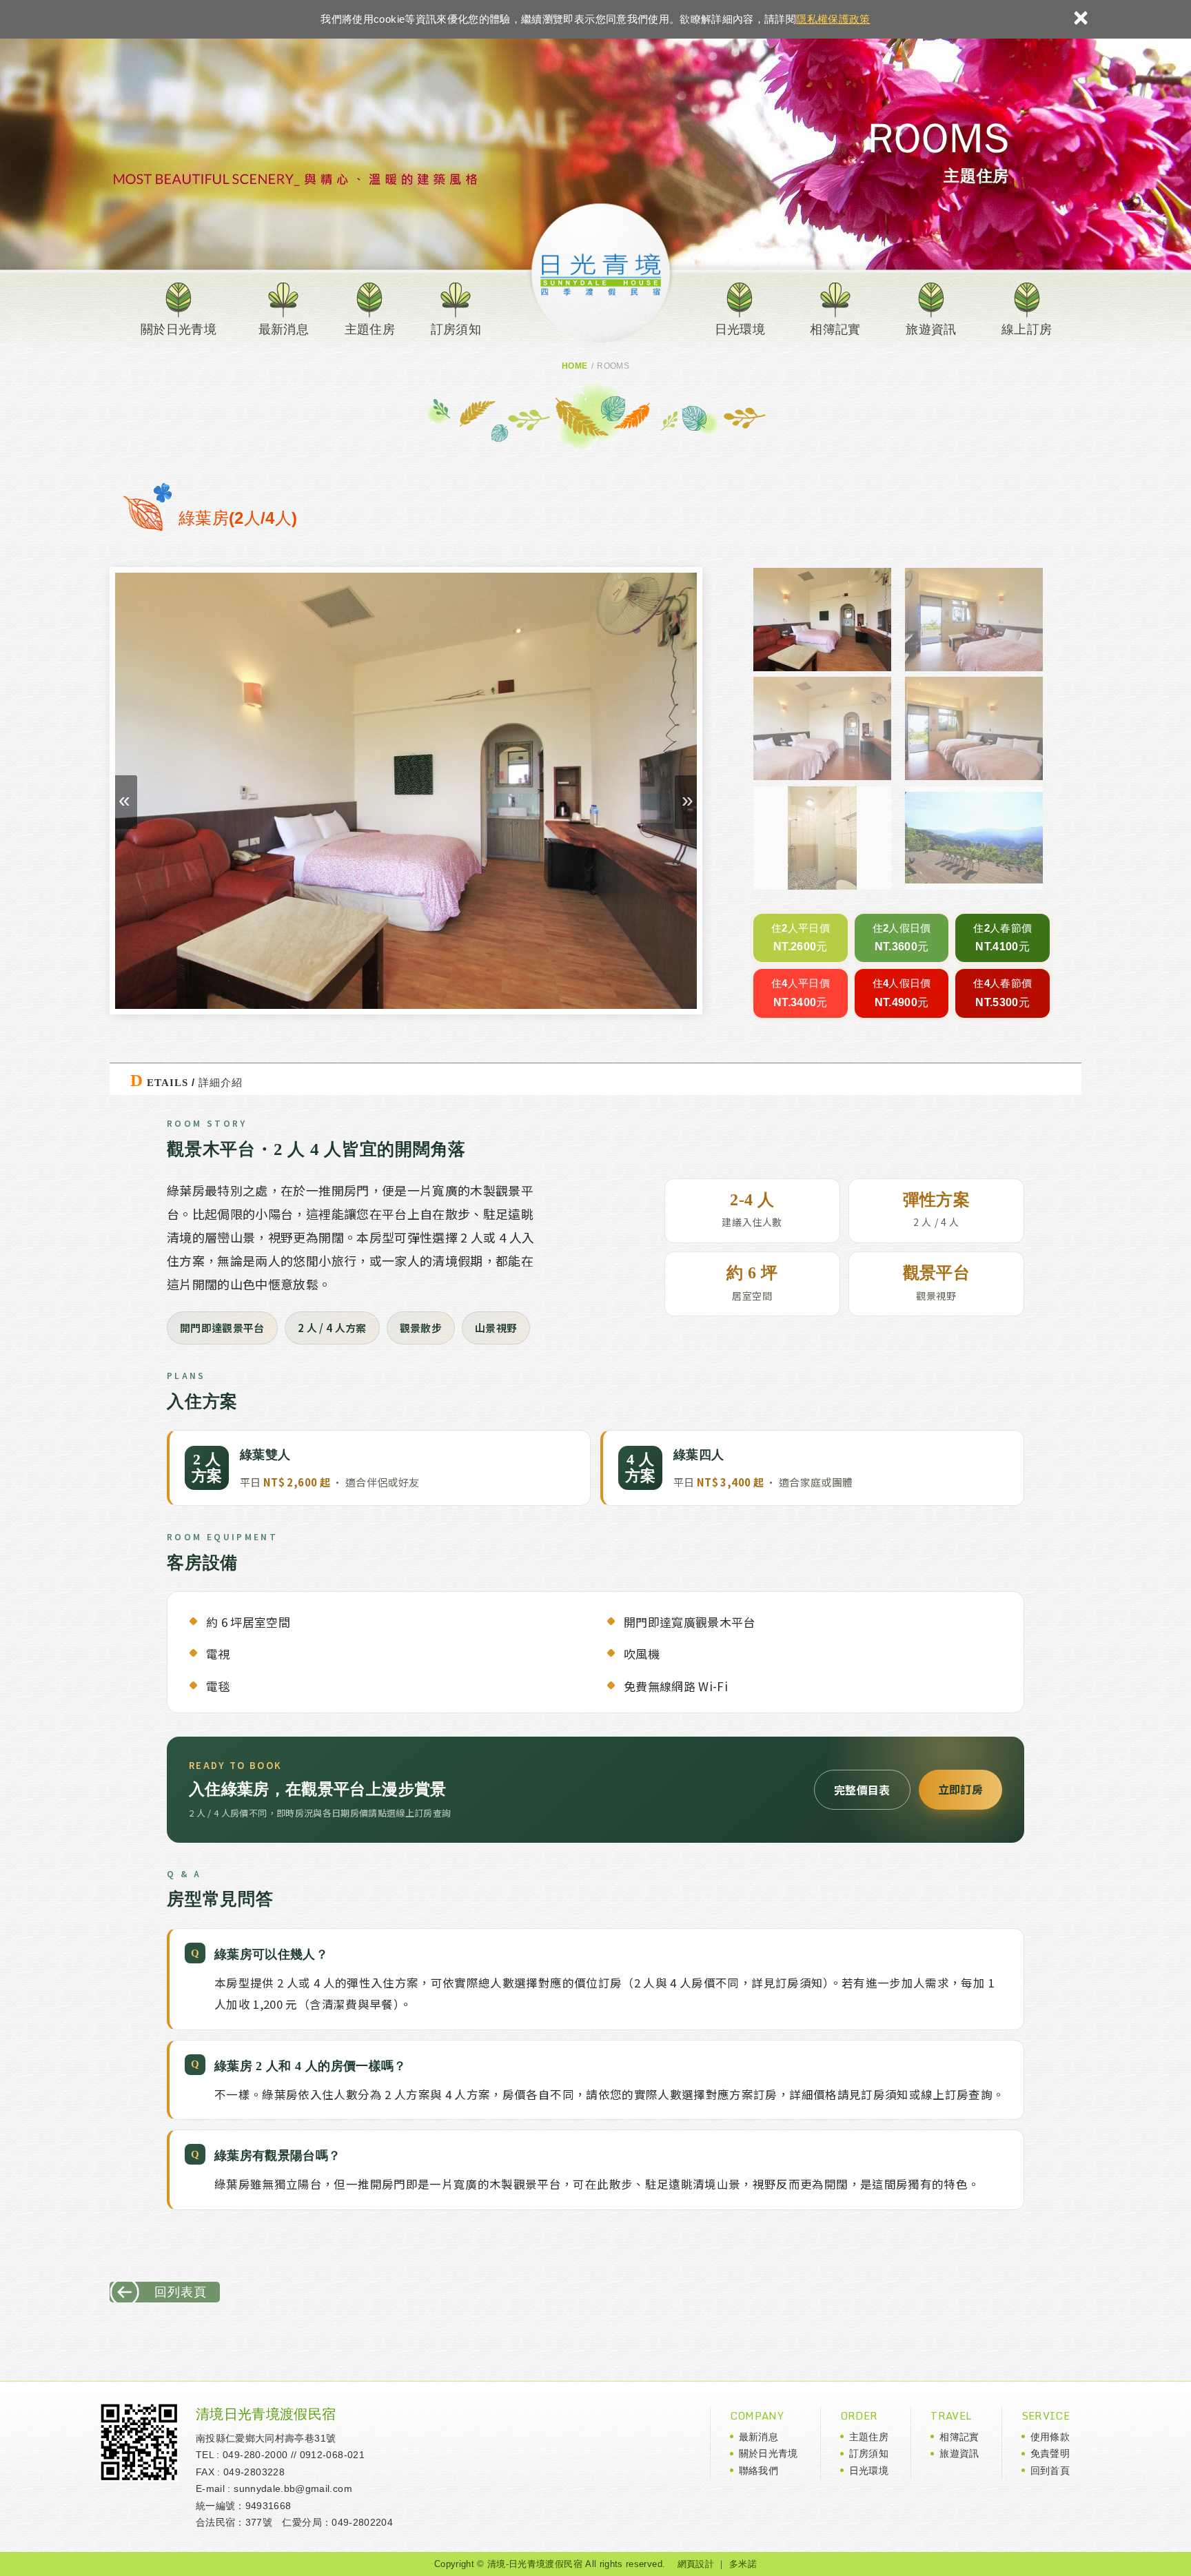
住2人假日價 (902, 928)
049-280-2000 (255, 2455)
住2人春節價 (1002, 928)
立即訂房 (960, 1789)
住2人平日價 (801, 928)
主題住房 (370, 329)
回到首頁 (1050, 2471)
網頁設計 (696, 2564)
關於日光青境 (179, 329)
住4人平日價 (801, 983)
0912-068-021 (332, 2455)
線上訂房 (1027, 329)
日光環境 (740, 329)
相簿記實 (835, 329)
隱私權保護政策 (833, 19)
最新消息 (284, 329)
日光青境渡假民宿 (604, 272)
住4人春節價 (1002, 983)
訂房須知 (456, 329)
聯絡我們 (759, 2471)
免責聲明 (1050, 2453)
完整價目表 (862, 1790)
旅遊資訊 (931, 329)
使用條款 (1050, 2437)
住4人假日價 (902, 983)
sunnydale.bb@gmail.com (293, 2488)
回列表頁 (181, 2292)
